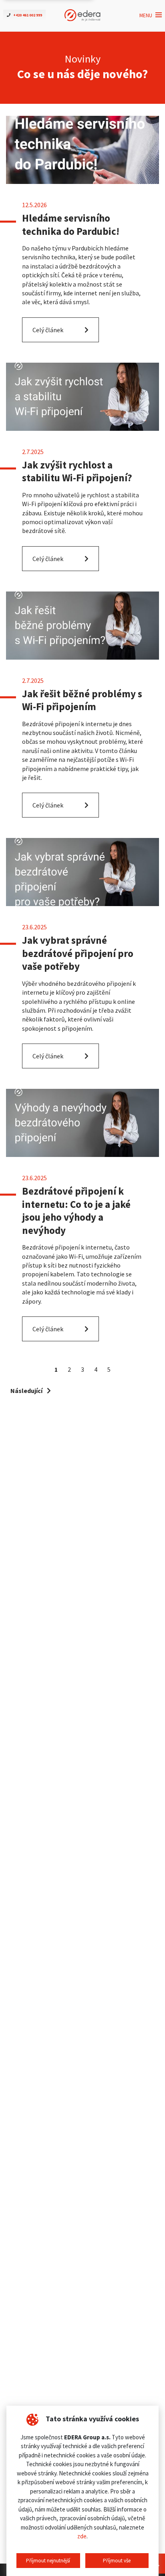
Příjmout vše (117, 2561)
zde (82, 2536)
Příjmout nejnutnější (48, 2561)
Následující (27, 1391)
